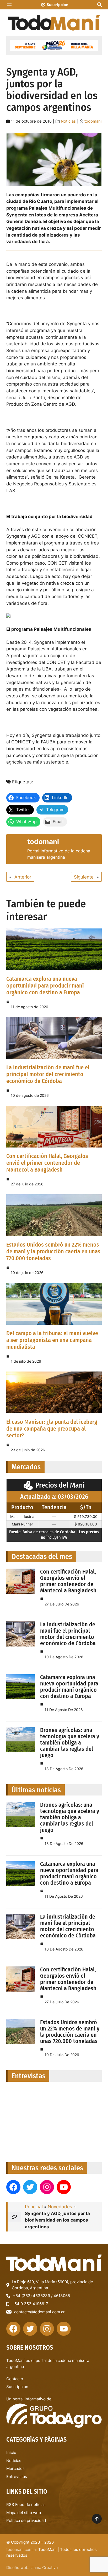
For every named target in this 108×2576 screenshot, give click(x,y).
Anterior (23, 877)
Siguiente (84, 877)
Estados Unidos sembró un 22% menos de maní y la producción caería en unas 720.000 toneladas (53, 1251)
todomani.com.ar (22, 2549)
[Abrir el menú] (9, 5)
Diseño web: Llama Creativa (32, 2568)
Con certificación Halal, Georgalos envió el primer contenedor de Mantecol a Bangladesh (47, 1163)
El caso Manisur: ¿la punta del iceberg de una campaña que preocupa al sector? (52, 1429)
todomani (93, 121)
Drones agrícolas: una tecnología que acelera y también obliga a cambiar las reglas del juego (70, 1743)
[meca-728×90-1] (54, 45)
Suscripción (58, 5)
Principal (34, 2207)
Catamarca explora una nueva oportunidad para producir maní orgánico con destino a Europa (45, 986)
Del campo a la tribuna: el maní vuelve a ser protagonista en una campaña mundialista (52, 1340)
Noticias (68, 121)
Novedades (60, 2207)
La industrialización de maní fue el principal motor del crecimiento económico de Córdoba (48, 1074)
